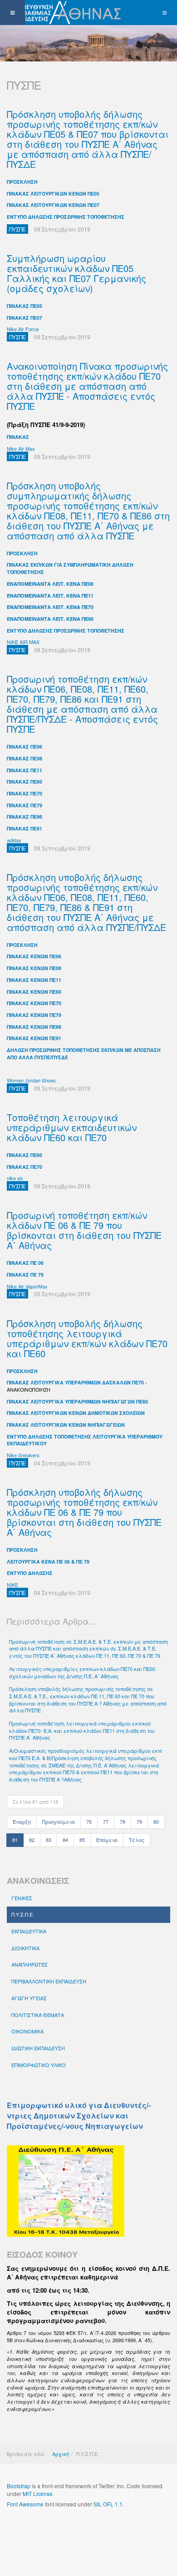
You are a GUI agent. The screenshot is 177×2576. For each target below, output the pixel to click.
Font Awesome (25, 2504)
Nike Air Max (21, 448)
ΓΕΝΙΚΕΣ (22, 1898)
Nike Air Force (23, 329)
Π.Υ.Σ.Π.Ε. (23, 1914)
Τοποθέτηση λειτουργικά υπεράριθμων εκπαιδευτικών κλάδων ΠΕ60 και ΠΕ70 (72, 1127)
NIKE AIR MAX (23, 642)
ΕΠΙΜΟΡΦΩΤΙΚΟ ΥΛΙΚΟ (39, 2065)
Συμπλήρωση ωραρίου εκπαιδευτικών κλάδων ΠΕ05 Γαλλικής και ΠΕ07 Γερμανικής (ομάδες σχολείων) (76, 273)
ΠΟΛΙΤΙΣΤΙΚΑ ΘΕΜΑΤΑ (38, 2015)
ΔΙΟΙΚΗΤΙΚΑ (25, 1948)
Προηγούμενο (59, 1821)
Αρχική (61, 2454)
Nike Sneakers (23, 1455)
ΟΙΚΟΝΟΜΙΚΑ (27, 2031)
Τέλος (137, 1840)
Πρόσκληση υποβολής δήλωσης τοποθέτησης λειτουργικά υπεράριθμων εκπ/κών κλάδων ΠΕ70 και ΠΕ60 (87, 1338)
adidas (14, 840)
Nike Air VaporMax (27, 1286)
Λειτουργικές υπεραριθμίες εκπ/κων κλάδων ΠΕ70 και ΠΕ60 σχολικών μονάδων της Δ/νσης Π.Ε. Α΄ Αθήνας (82, 1672)
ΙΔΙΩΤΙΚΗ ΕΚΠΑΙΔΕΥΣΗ (38, 2048)
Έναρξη (22, 1821)
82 (32, 1840)
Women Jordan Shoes (31, 1080)
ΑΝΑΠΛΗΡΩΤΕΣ (29, 1964)
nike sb (15, 1178)
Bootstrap (19, 2486)
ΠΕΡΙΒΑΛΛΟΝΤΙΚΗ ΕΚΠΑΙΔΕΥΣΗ (49, 1981)
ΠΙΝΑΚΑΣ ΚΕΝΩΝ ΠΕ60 (34, 992)
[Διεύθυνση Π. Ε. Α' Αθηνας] (62, 13)
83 (49, 1840)
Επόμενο (107, 1840)
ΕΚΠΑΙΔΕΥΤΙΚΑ (29, 1931)
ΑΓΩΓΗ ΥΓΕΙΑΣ (29, 1998)
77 (106, 1821)
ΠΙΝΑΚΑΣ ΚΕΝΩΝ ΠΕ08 (34, 968)
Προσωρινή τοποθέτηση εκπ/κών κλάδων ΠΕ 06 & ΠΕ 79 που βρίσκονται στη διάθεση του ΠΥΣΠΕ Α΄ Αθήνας (84, 1230)
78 (123, 1821)
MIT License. (38, 2493)
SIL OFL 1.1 (108, 2504)
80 (156, 1821)
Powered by (48, 2528)
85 (82, 1840)
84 (65, 1840)
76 (89, 1821)
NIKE (12, 1585)
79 (139, 1821)
